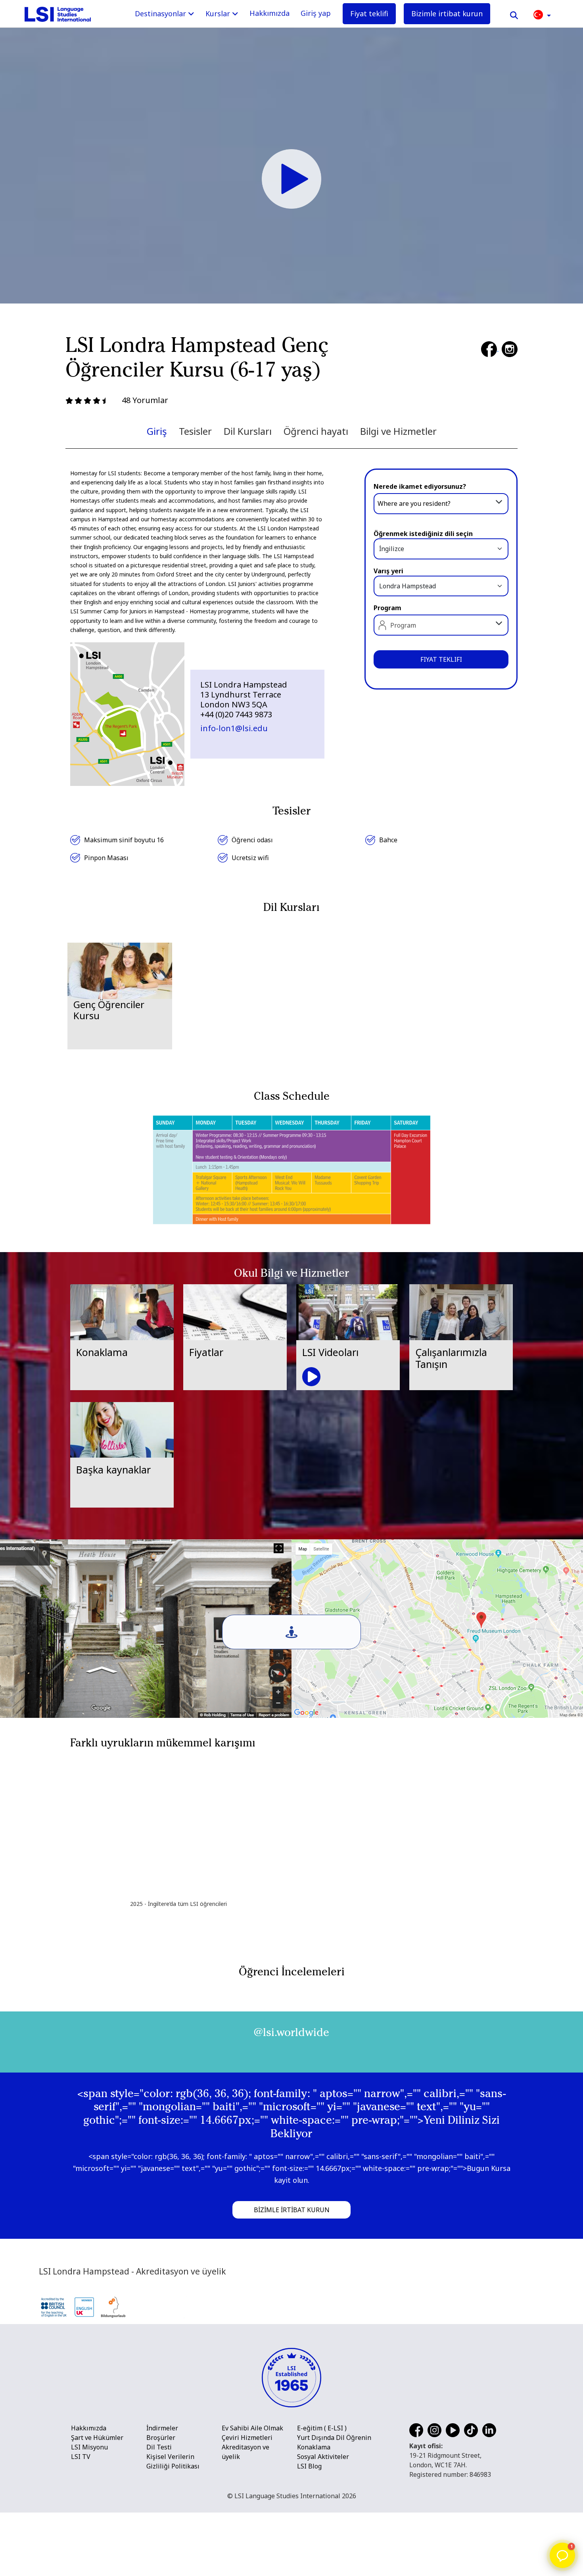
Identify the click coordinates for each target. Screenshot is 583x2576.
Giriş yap (316, 13)
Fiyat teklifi (369, 13)
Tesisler (195, 431)
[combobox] (441, 503)
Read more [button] (63, 2118)
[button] (542, 14)
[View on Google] (56, 2044)
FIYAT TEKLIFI (441, 659)
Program (387, 608)
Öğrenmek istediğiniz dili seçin (423, 534)
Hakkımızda (269, 13)
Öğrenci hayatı (316, 431)
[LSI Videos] (291, 178)
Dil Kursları (248, 431)
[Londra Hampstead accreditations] (118, 2526)
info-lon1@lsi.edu (234, 728)
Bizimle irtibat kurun (447, 13)
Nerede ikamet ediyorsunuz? (420, 486)
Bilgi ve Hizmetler (398, 431)
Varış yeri (388, 571)
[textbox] (441, 504)
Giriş (157, 431)
